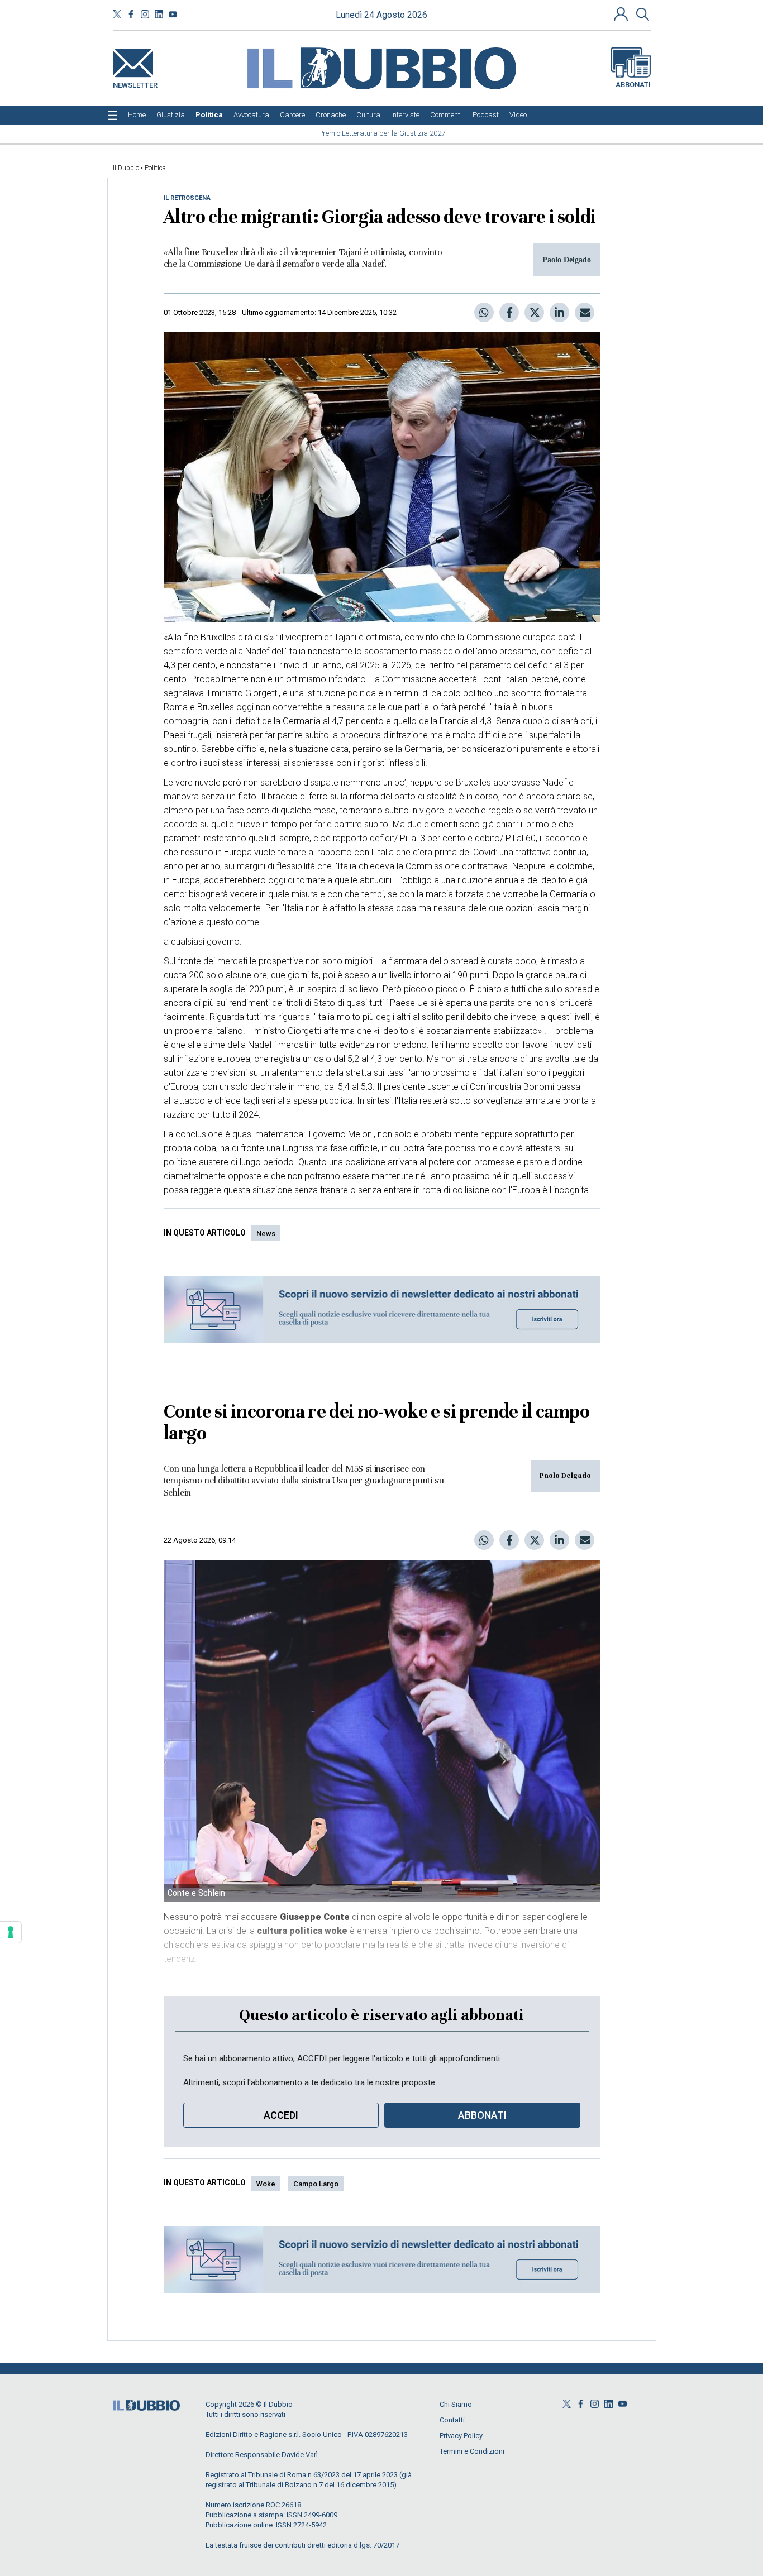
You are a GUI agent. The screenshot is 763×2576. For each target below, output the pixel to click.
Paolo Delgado (565, 1476)
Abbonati (633, 85)
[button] (622, 14)
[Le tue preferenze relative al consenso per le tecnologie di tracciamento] (11, 1932)
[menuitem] (137, 115)
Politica (155, 168)
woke (266, 2184)
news (266, 1234)
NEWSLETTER (135, 83)
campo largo (316, 2184)
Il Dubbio (126, 168)
